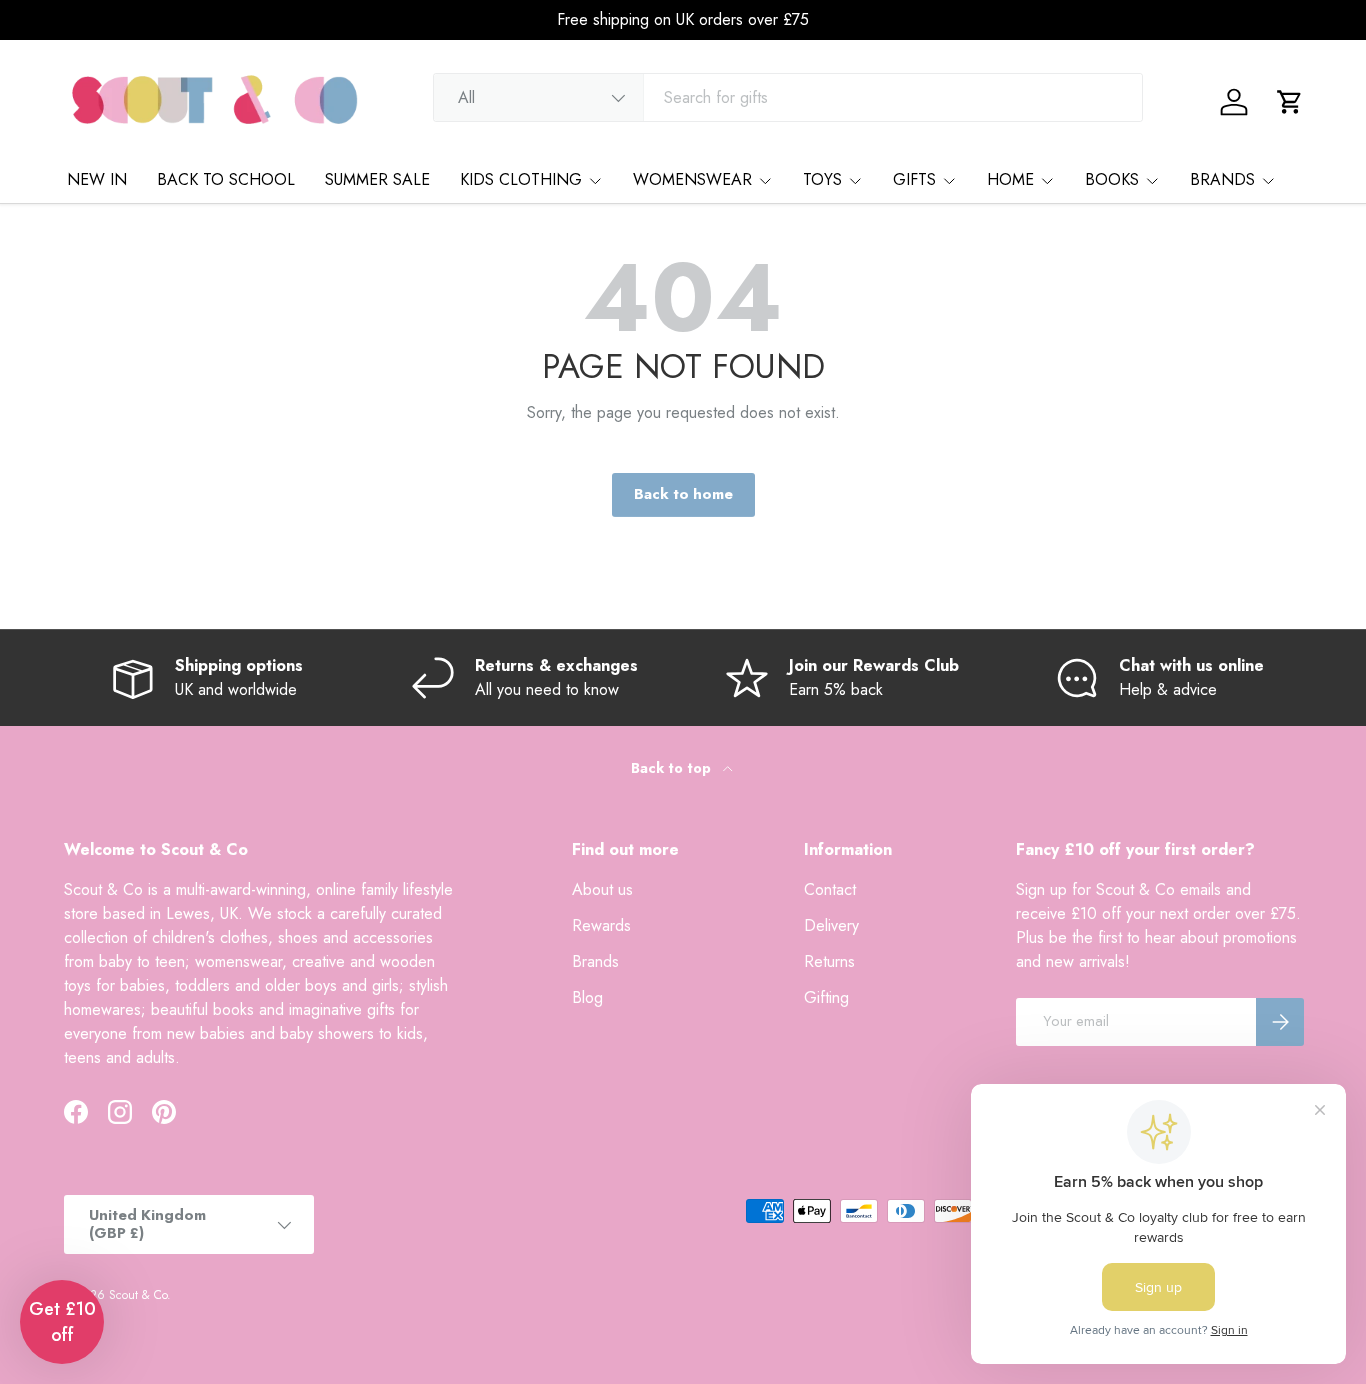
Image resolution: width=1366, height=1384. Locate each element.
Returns (829, 961)
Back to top (673, 768)
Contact (830, 889)
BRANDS (1222, 179)
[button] (1290, 102)
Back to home (683, 494)
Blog (587, 997)
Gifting (826, 997)
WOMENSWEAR (692, 179)
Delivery (831, 925)
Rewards (601, 925)
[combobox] (788, 97)
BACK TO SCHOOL (226, 179)
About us (602, 889)
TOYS (822, 179)
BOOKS (1112, 179)
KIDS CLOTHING (521, 179)
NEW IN (97, 179)
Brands (595, 961)
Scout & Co (138, 1295)
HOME (1010, 179)
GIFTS (914, 179)
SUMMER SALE (377, 179)
